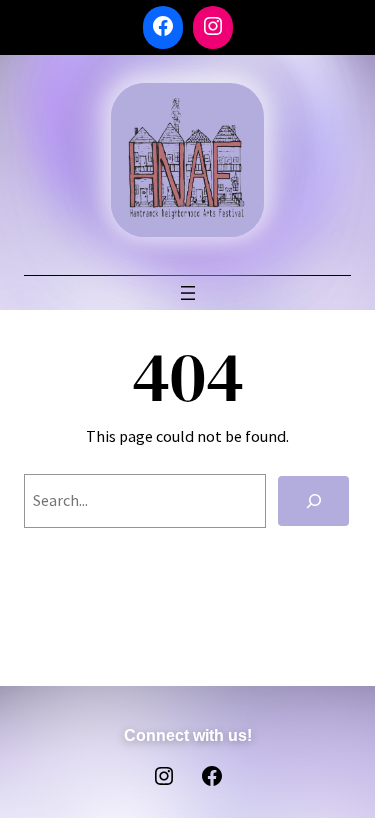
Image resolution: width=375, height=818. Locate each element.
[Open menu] (188, 293)
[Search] (313, 501)
